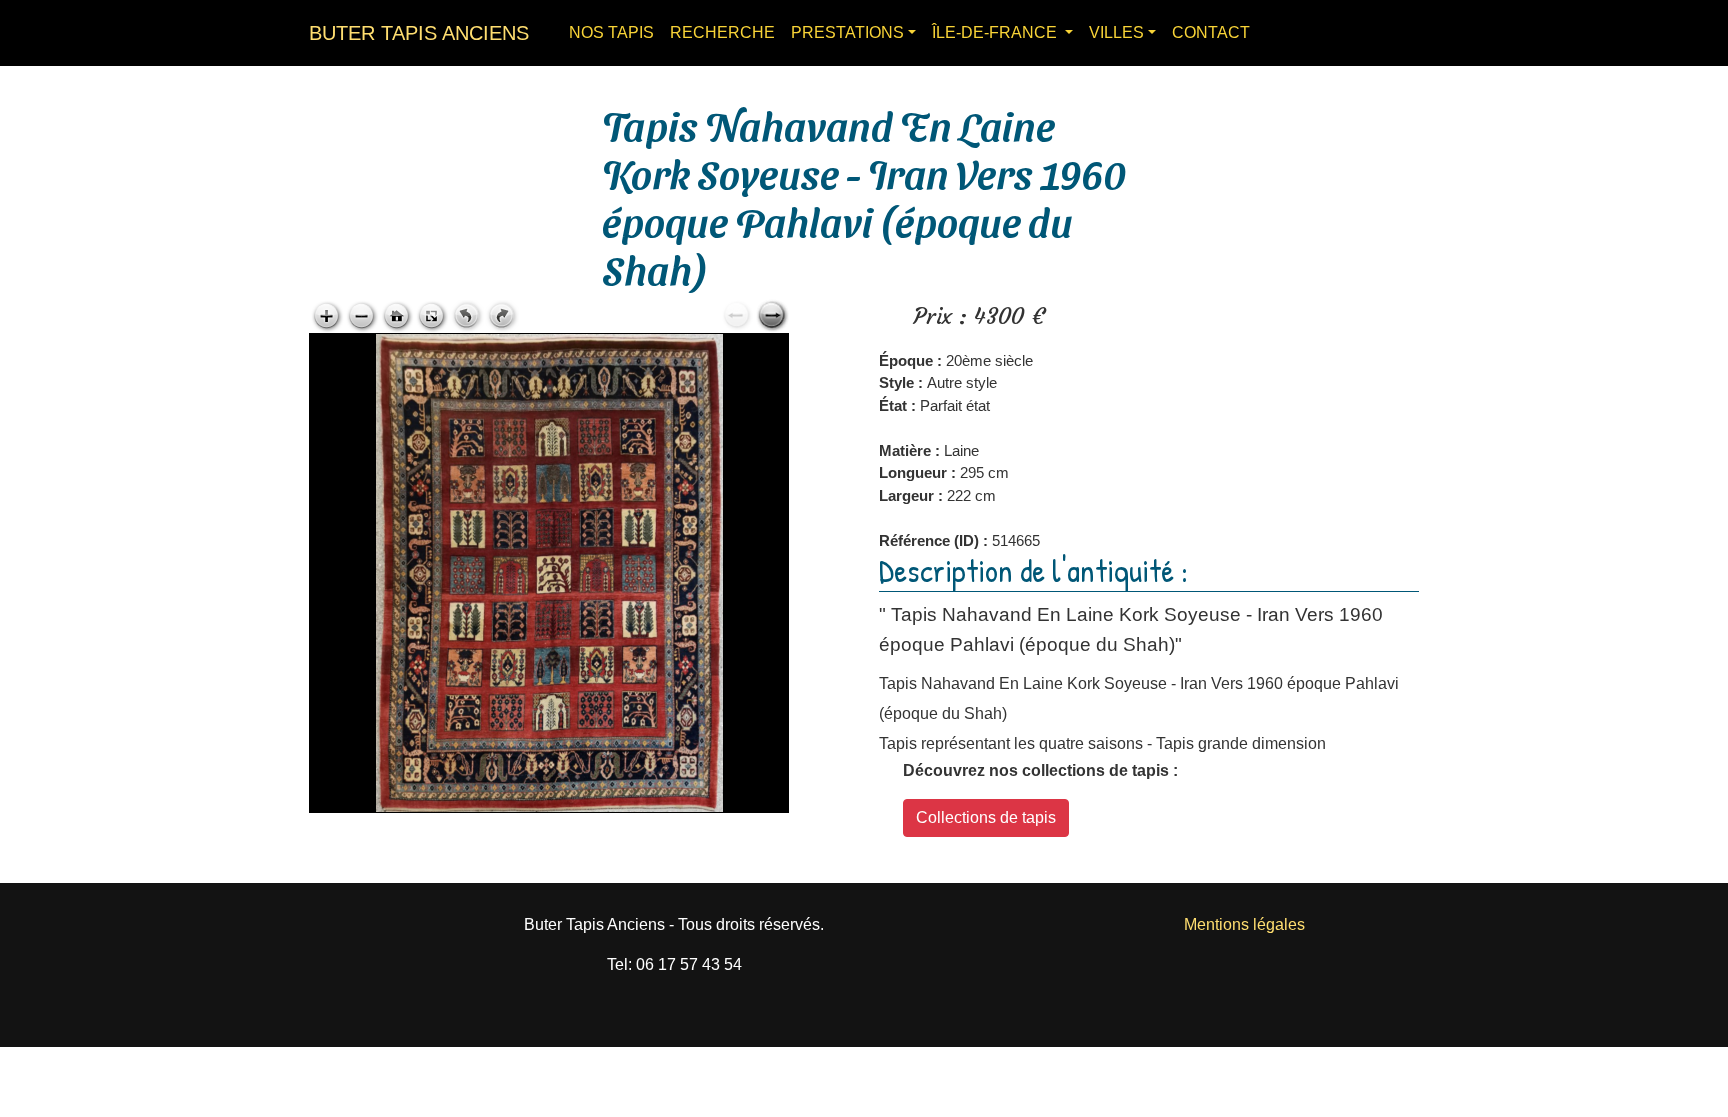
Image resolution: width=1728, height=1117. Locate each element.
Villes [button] (1116, 32)
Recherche (722, 32)
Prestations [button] (847, 32)
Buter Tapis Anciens (419, 33)
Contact (1211, 32)
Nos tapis (611, 32)
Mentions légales (1244, 924)
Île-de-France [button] (996, 32)
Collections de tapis (986, 817)
